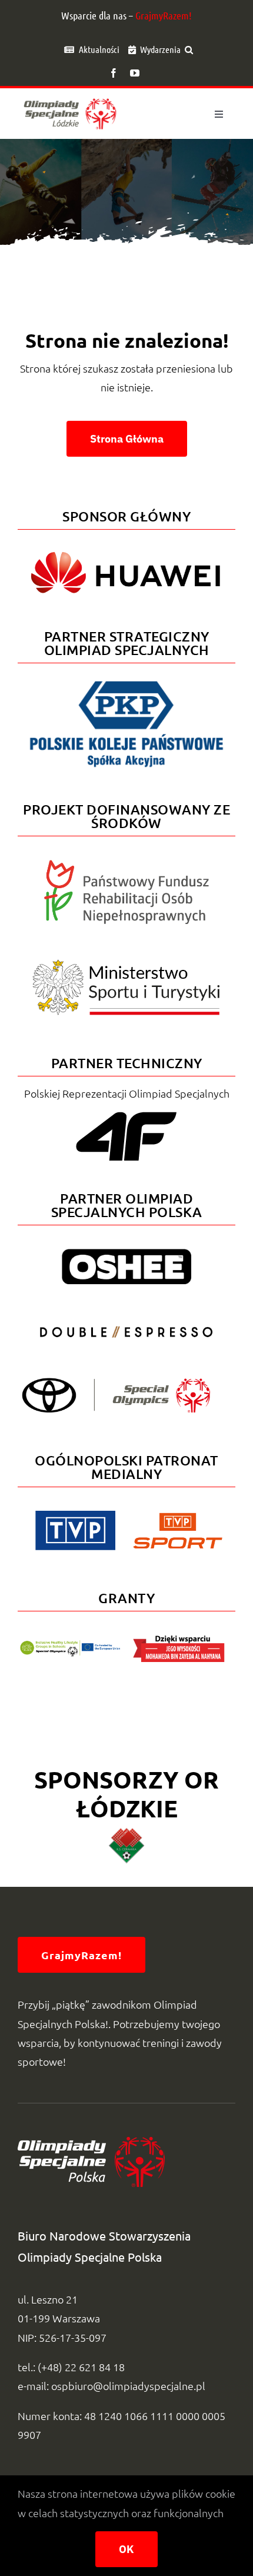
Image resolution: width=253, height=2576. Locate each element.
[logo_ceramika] (126, 1833)
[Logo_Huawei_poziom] (126, 546)
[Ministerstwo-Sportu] (126, 964)
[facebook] (114, 73)
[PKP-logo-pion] (126, 680)
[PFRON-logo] (126, 865)
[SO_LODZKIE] (70, 97)
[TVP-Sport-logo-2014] (178, 1518)
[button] (189, 49)
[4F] (126, 1110)
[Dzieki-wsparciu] (179, 1640)
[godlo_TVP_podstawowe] (75, 1516)
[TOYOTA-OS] (116, 1383)
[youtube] (135, 73)
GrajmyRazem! (164, 15)
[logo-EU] (70, 1645)
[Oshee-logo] (126, 1254)
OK (126, 2549)
